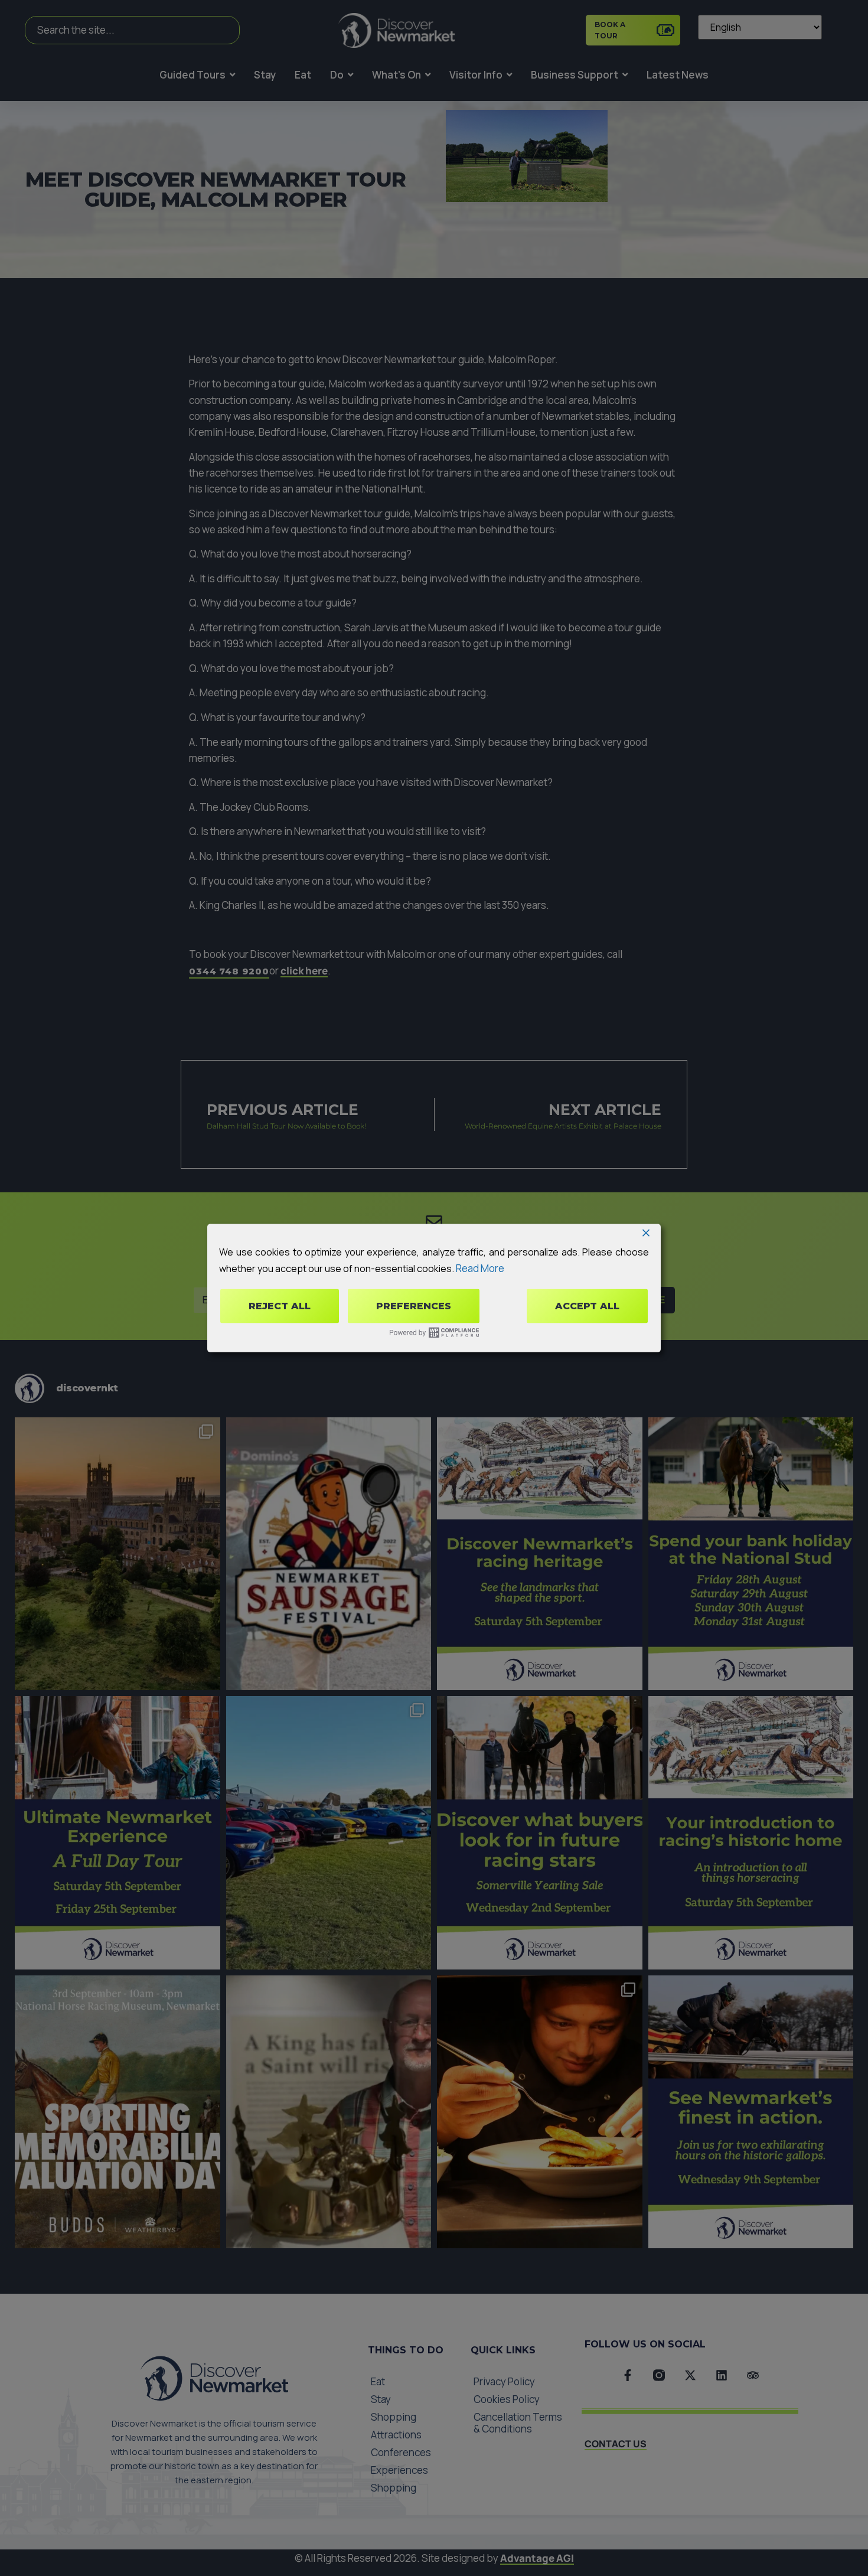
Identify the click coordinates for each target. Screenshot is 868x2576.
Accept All (587, 1306)
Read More (480, 1268)
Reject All (280, 1306)
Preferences (414, 1306)
